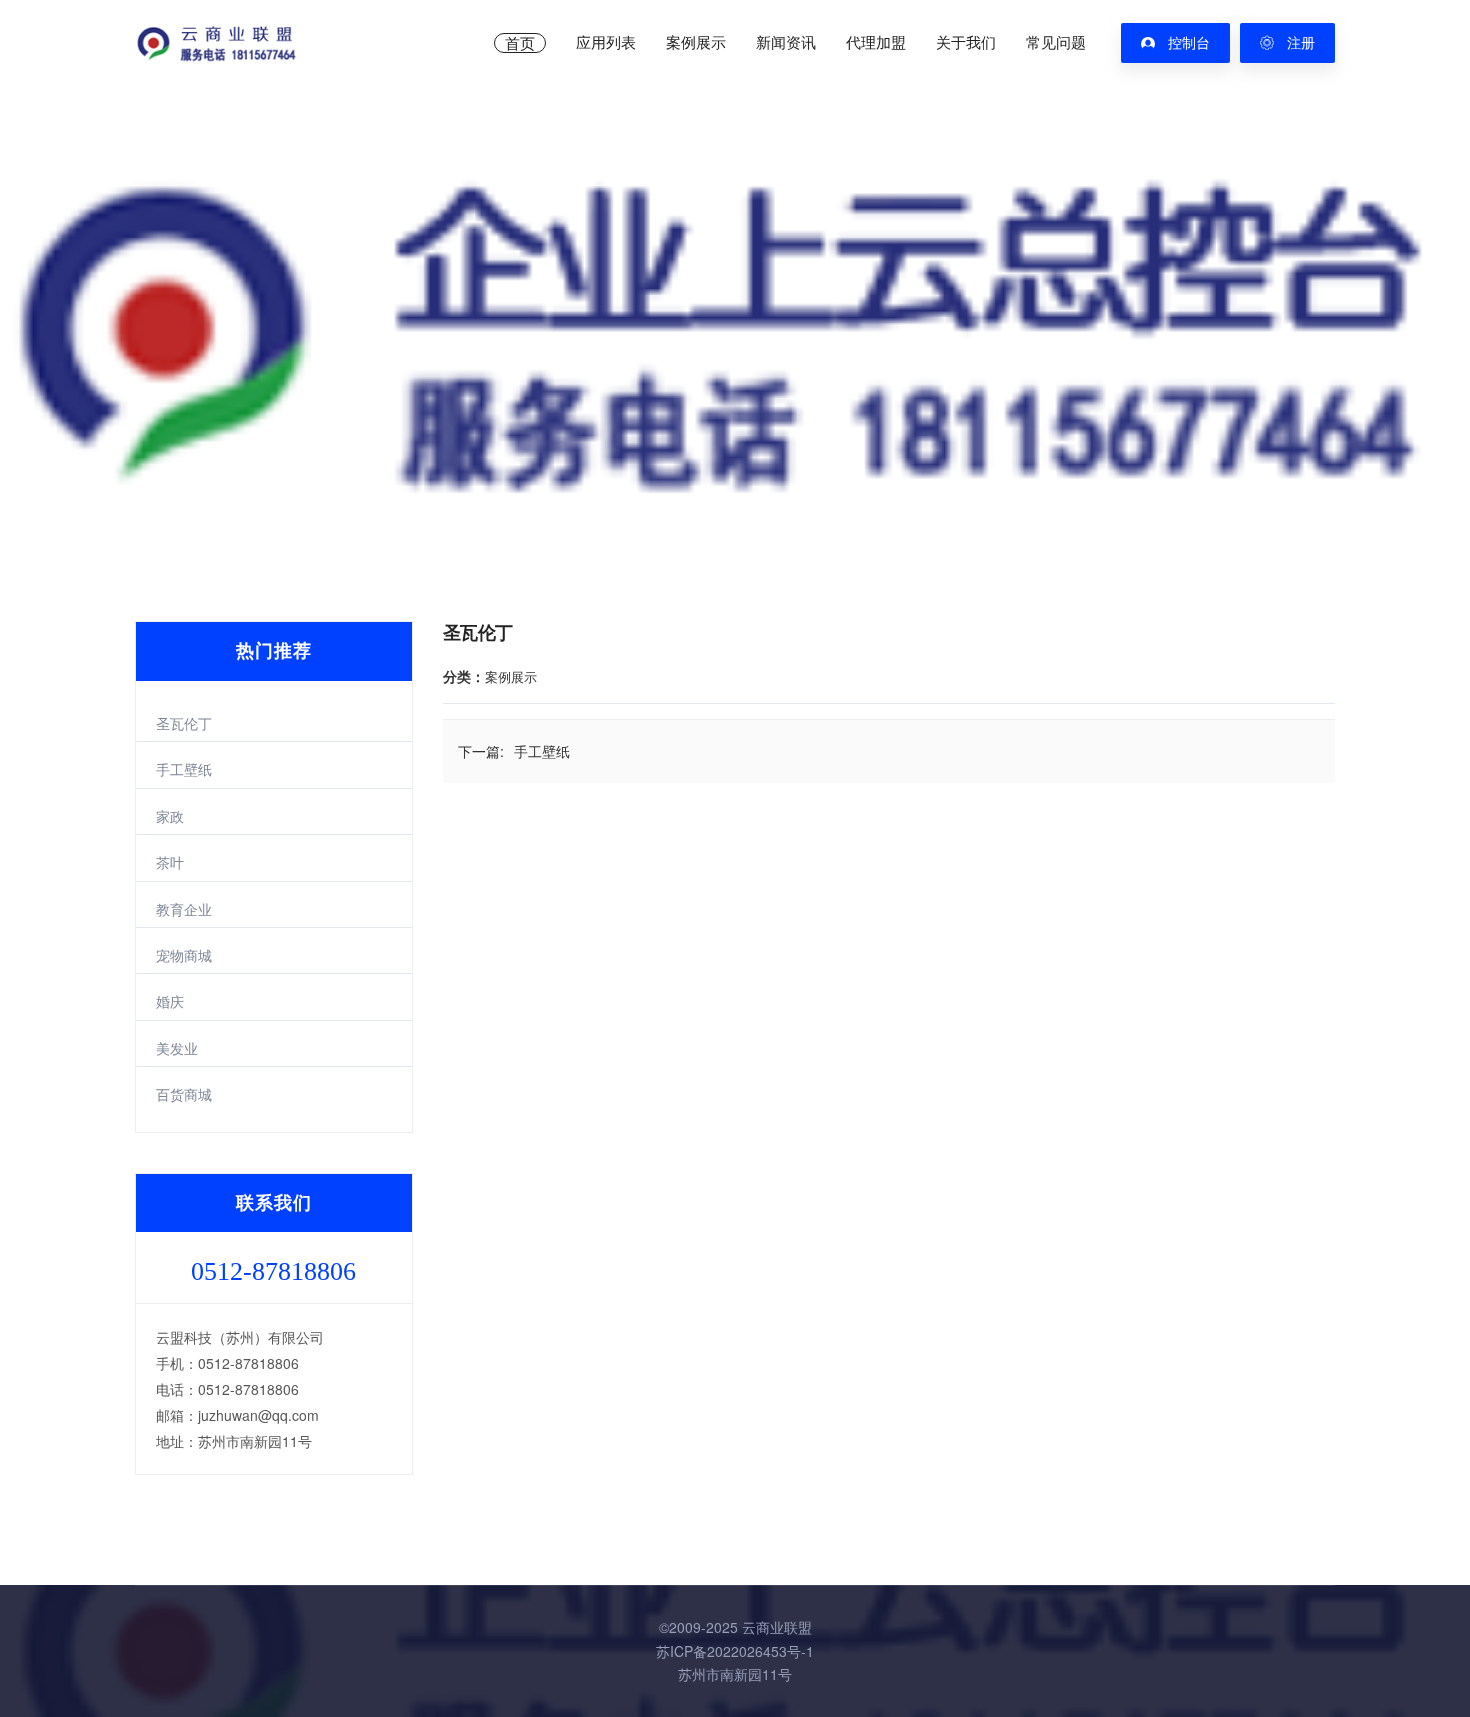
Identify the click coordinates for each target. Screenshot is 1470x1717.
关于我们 (966, 43)
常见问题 (1056, 43)
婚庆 (170, 1001)
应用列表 (606, 43)
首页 (520, 43)
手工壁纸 (184, 769)
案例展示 (696, 43)
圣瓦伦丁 (184, 723)
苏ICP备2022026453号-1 (735, 1651)
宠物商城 (184, 955)
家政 (170, 816)
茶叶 (170, 862)
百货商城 (184, 1094)
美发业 (177, 1048)
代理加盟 (876, 43)
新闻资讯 (786, 43)
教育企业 (184, 909)
